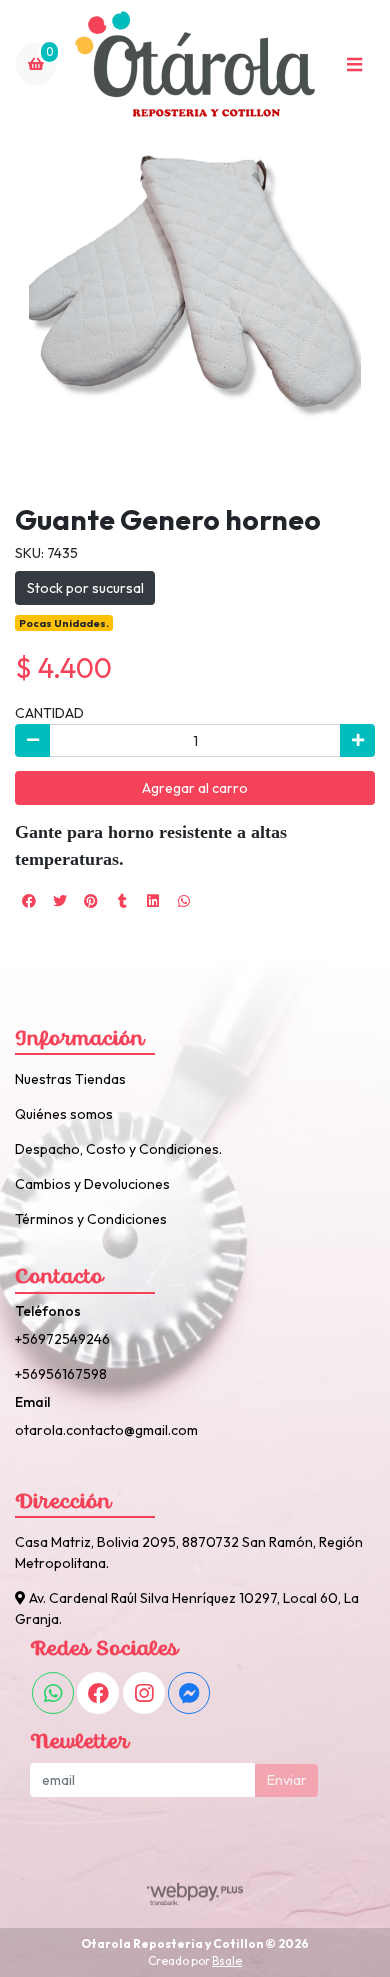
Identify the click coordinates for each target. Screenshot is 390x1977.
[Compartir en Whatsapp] (184, 901)
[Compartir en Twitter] (60, 901)
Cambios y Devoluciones (92, 1184)
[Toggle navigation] (354, 64)
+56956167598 (61, 1374)
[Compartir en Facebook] (29, 901)
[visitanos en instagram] (144, 1693)
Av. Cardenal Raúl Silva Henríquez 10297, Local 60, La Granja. (187, 1608)
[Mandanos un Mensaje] (189, 1693)
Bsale (227, 1960)
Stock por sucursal (85, 588)
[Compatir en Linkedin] (153, 901)
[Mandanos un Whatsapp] (53, 1693)
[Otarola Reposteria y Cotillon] (195, 64)
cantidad (49, 713)
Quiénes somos (64, 1114)
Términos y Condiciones (91, 1219)
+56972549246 (62, 1339)
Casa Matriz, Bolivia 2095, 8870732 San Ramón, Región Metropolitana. (189, 1552)
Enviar (287, 1780)
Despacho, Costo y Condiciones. (118, 1149)
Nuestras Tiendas (70, 1079)
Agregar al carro (195, 788)
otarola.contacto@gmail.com (106, 1430)
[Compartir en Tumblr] (122, 901)
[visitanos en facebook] (98, 1693)
